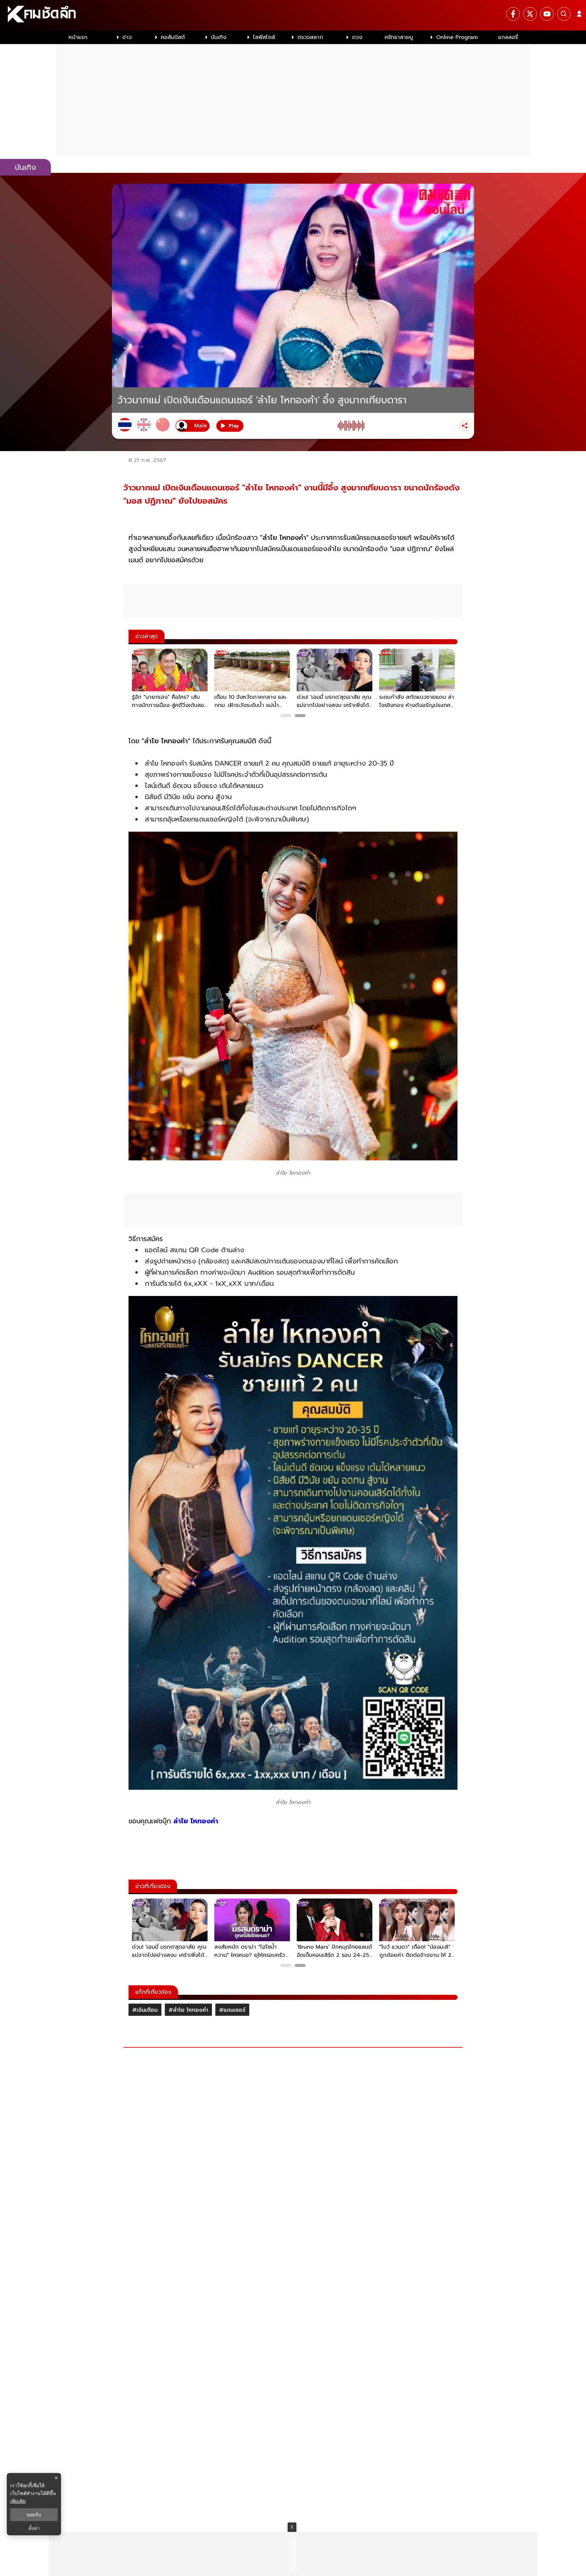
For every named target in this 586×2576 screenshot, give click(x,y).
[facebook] (513, 14)
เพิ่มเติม (18, 2501)
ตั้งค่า (34, 2528)
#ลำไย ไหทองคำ (188, 2010)
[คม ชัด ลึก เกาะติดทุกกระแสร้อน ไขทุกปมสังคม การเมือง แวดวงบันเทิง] (293, 15)
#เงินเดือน (145, 2010)
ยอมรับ (34, 2515)
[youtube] (547, 14)
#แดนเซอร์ (232, 2010)
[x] (530, 14)
